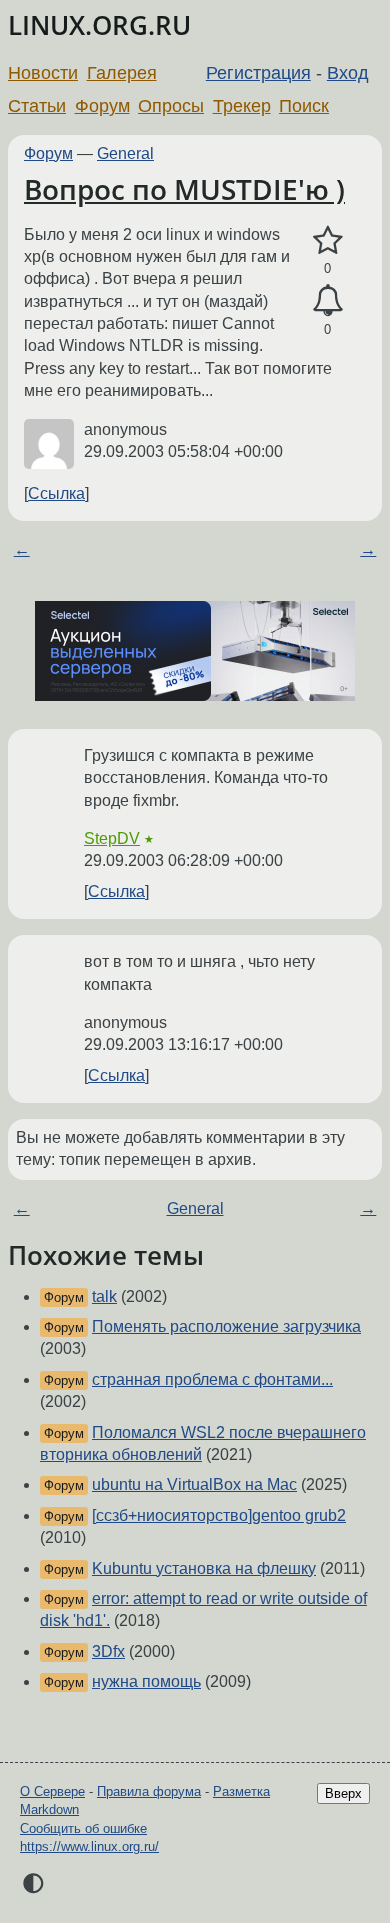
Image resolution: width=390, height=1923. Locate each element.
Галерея (122, 73)
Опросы (171, 106)
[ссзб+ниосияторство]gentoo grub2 (219, 1515)
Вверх (343, 1793)
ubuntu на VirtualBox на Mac (194, 1484)
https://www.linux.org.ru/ (89, 1846)
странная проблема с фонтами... (212, 1379)
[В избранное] (327, 241)
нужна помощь (146, 1681)
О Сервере (52, 1791)
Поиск (304, 106)
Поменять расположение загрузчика (226, 1326)
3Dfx (108, 1651)
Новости (43, 73)
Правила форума (149, 1791)
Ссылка (56, 493)
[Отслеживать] (327, 301)
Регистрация (258, 73)
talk (104, 1296)
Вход (348, 73)
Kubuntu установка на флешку (204, 1568)
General (125, 153)
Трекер (242, 106)
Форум (102, 106)
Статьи (37, 106)
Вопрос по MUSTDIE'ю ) (184, 189)
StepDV (112, 838)
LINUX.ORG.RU (99, 25)
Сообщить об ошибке (83, 1828)
